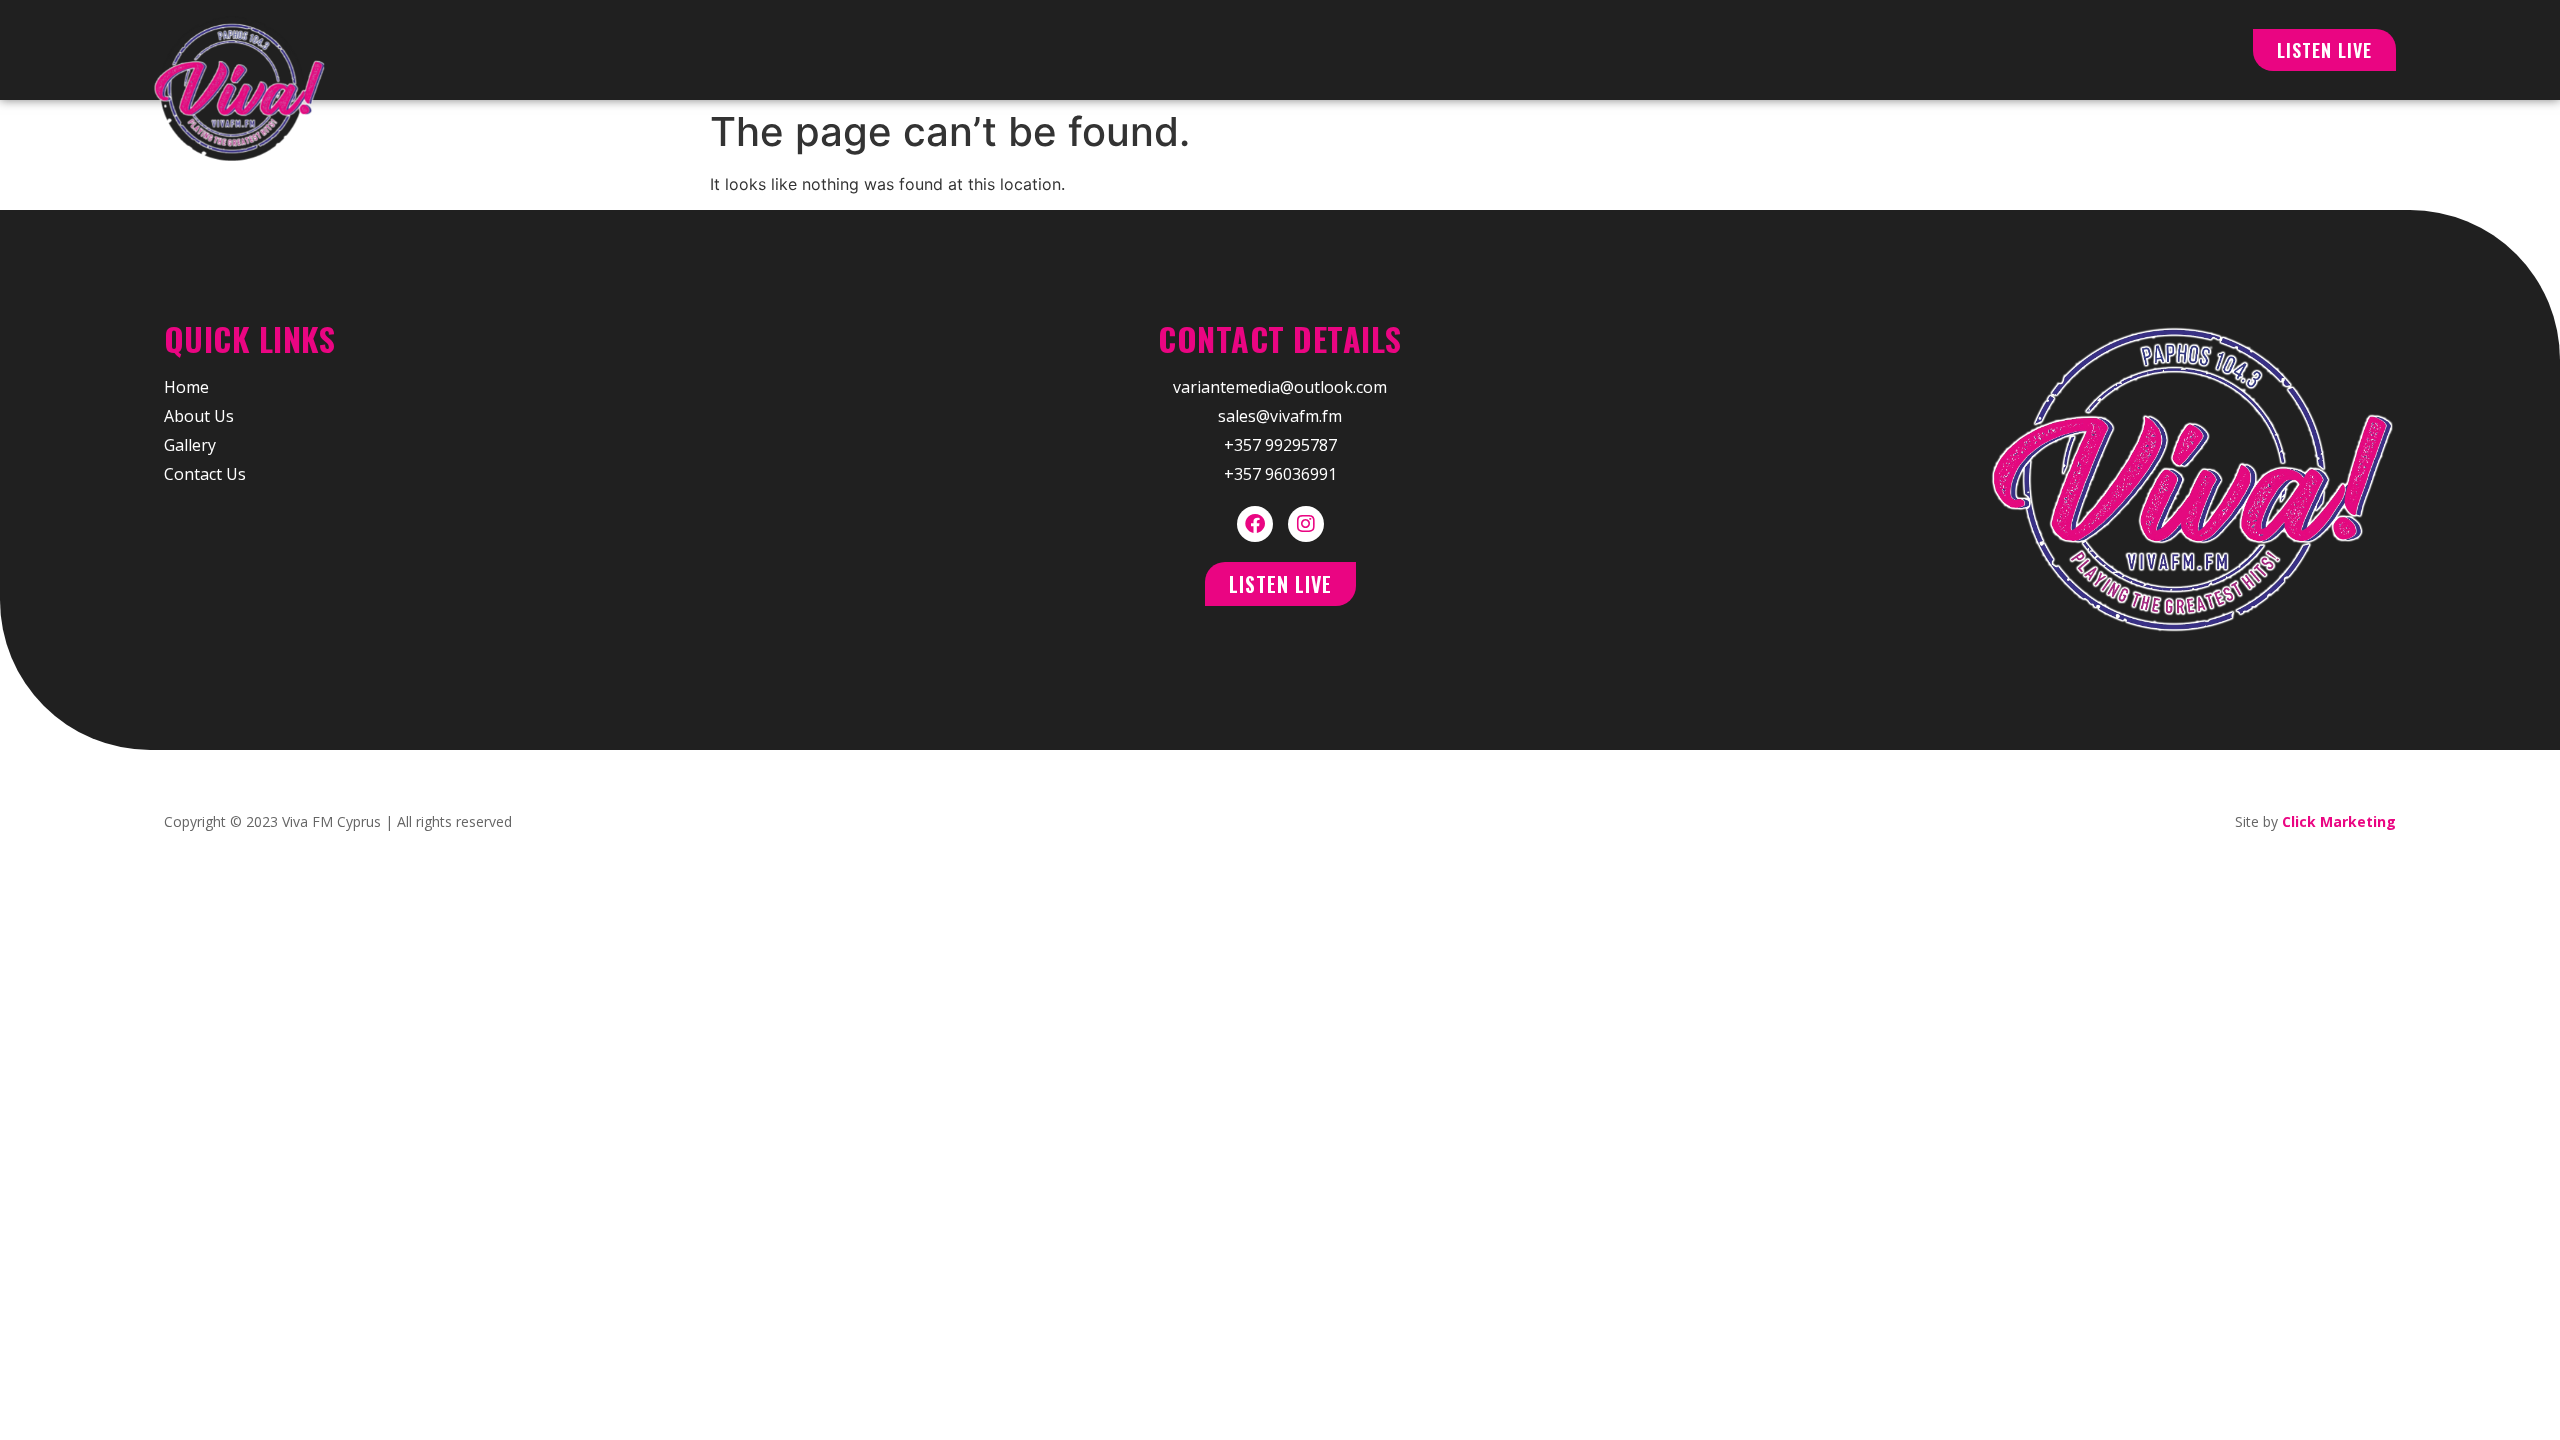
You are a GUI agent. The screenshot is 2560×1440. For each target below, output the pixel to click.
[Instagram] (1306, 524)
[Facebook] (1255, 524)
